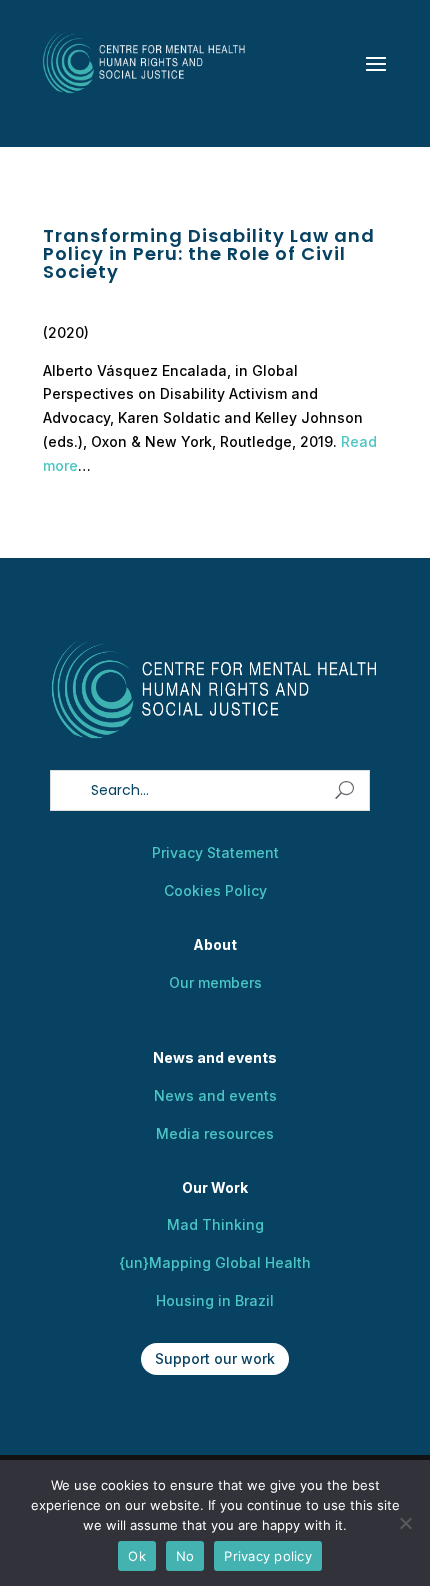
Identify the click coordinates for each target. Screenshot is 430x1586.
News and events (215, 1095)
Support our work (215, 1358)
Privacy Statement (215, 852)
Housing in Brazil (215, 1300)
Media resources (215, 1133)
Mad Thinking (215, 1224)
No (185, 1556)
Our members (215, 982)
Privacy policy (268, 1556)
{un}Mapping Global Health (215, 1262)
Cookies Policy (215, 890)
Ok (137, 1556)
